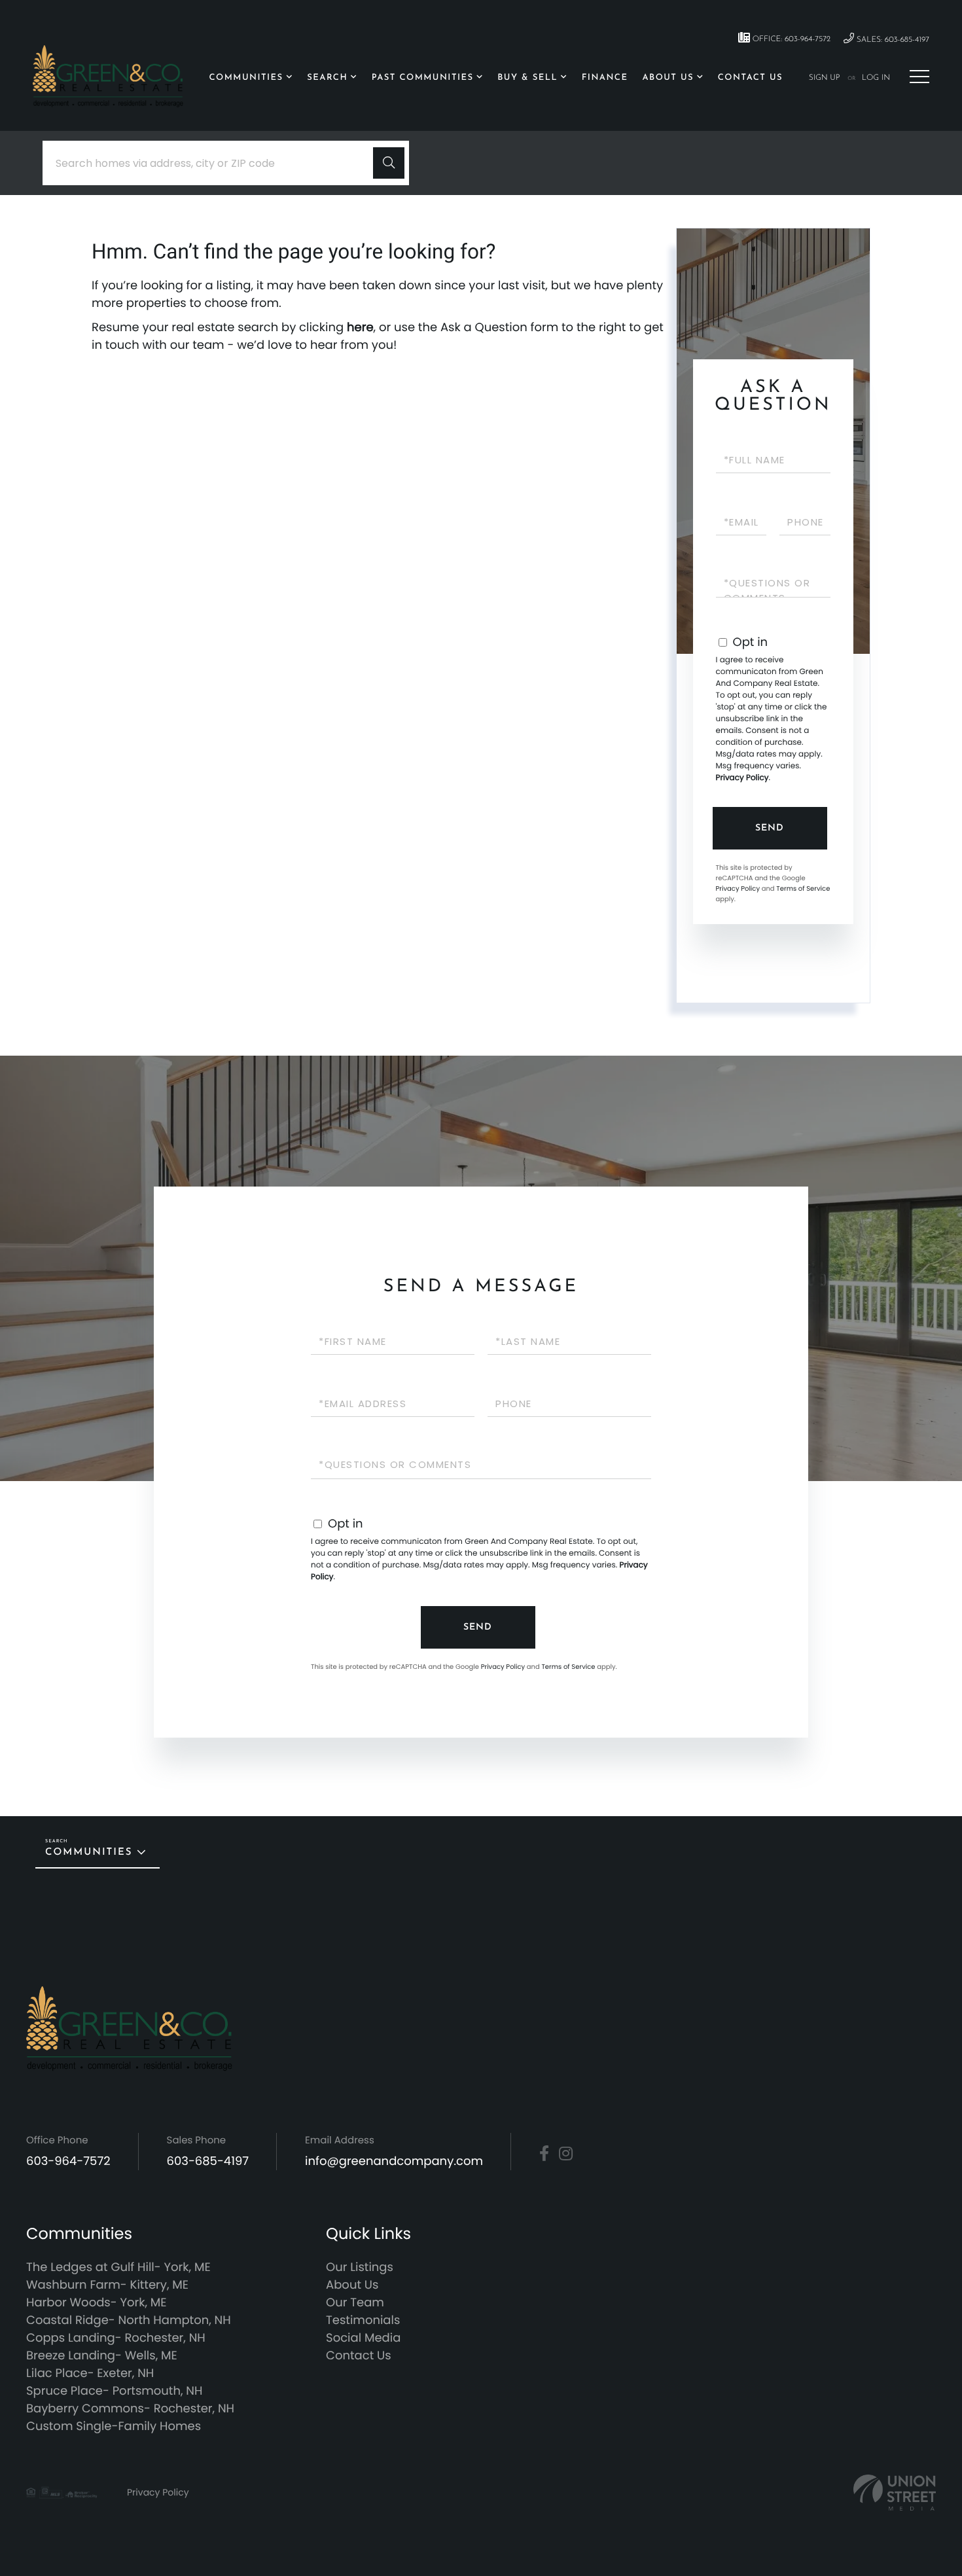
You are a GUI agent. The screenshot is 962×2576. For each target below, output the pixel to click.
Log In (876, 78)
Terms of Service (803, 888)
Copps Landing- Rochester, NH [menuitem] (116, 2338)
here (360, 328)
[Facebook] (544, 2154)
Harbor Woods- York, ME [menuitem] (97, 2303)
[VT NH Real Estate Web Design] (895, 2493)
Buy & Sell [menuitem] (527, 78)
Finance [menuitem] (605, 78)
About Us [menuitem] (668, 78)
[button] (389, 163)
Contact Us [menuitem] (750, 78)
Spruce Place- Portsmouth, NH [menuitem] (114, 2391)
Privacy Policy (742, 778)
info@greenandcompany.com (394, 2161)
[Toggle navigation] (919, 77)
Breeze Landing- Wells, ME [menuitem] (102, 2356)
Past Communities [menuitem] (423, 78)
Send (770, 828)
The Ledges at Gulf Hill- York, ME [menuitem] (118, 2267)
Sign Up (825, 78)
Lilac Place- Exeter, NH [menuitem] (90, 2373)
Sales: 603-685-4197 (892, 40)
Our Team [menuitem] (355, 2303)
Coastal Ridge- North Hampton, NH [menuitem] (129, 2320)
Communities (89, 1852)
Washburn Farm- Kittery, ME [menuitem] (107, 2285)
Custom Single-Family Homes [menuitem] (114, 2426)
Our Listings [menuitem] (360, 2267)
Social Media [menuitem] (363, 2338)
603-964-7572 (68, 2161)
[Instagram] (566, 2154)
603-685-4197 (208, 2161)
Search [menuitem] (327, 78)
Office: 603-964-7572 (790, 39)
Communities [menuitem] (246, 78)
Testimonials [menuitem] (363, 2320)
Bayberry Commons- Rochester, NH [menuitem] (130, 2409)
